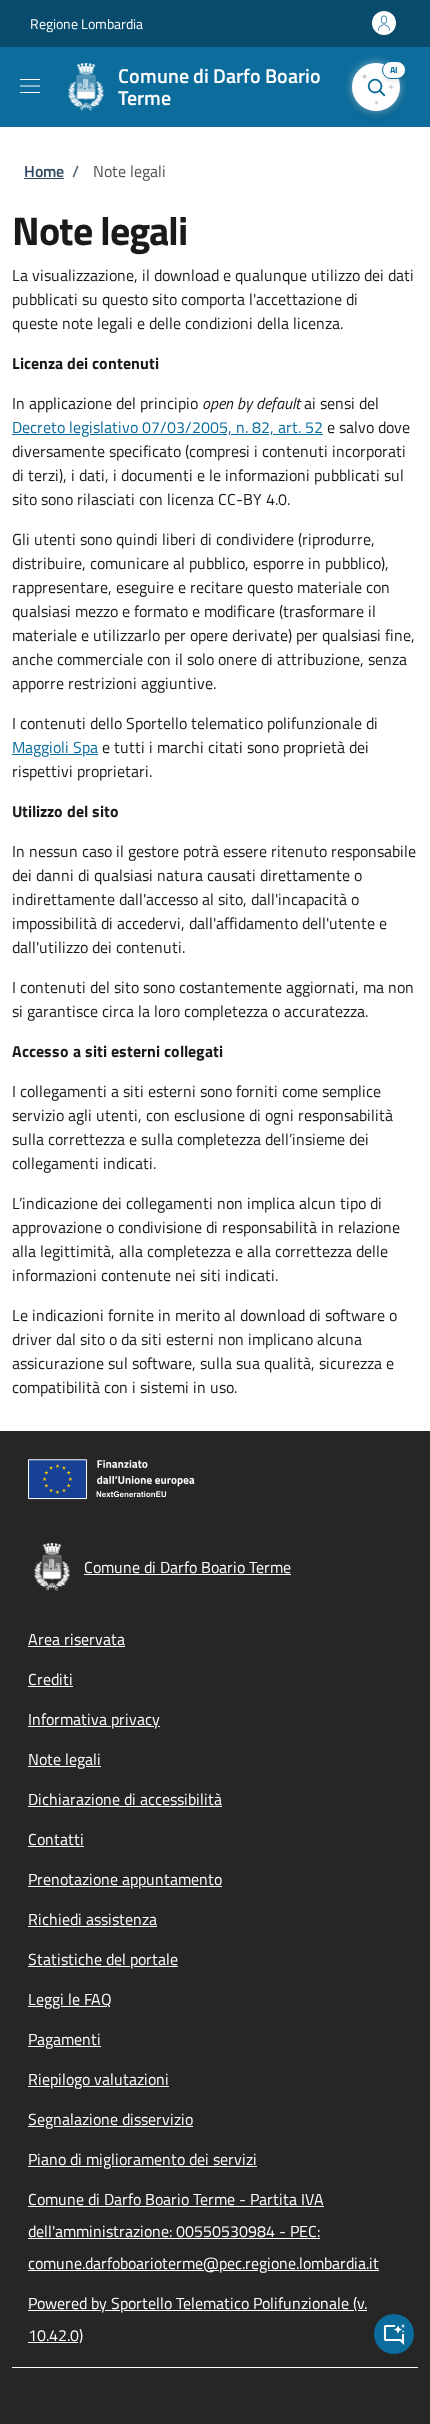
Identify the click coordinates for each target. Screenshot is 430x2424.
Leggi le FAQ (70, 1999)
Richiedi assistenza (92, 1919)
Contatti (56, 1839)
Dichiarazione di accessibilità (125, 1799)
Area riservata (76, 1639)
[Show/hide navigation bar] (30, 86)
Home (44, 171)
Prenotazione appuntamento (125, 1879)
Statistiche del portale (103, 1959)
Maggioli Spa (55, 747)
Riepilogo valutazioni (98, 2079)
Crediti (50, 1679)
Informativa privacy (94, 1719)
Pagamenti (64, 2039)
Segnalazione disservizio (110, 2119)
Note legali (64, 1759)
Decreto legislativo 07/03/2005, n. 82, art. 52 (167, 427)
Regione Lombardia (86, 23)
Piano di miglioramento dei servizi (142, 2159)
